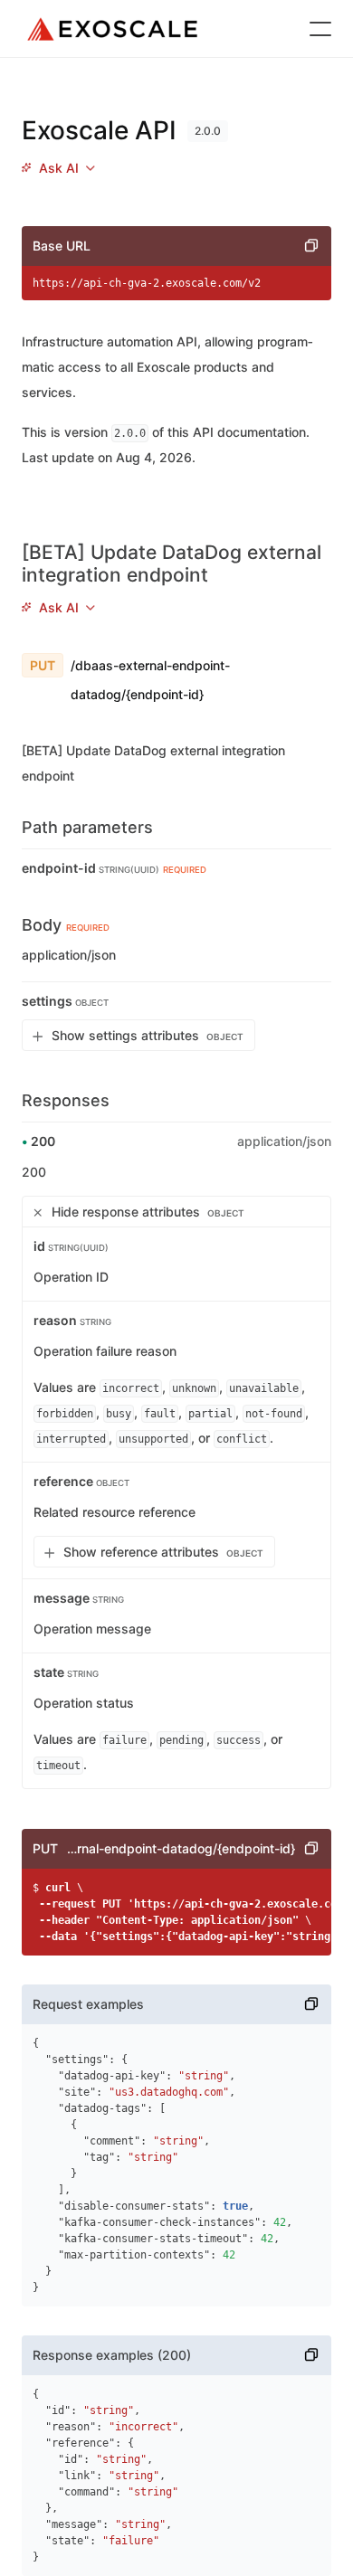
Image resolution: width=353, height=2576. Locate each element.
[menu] (58, 168)
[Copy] (311, 246)
